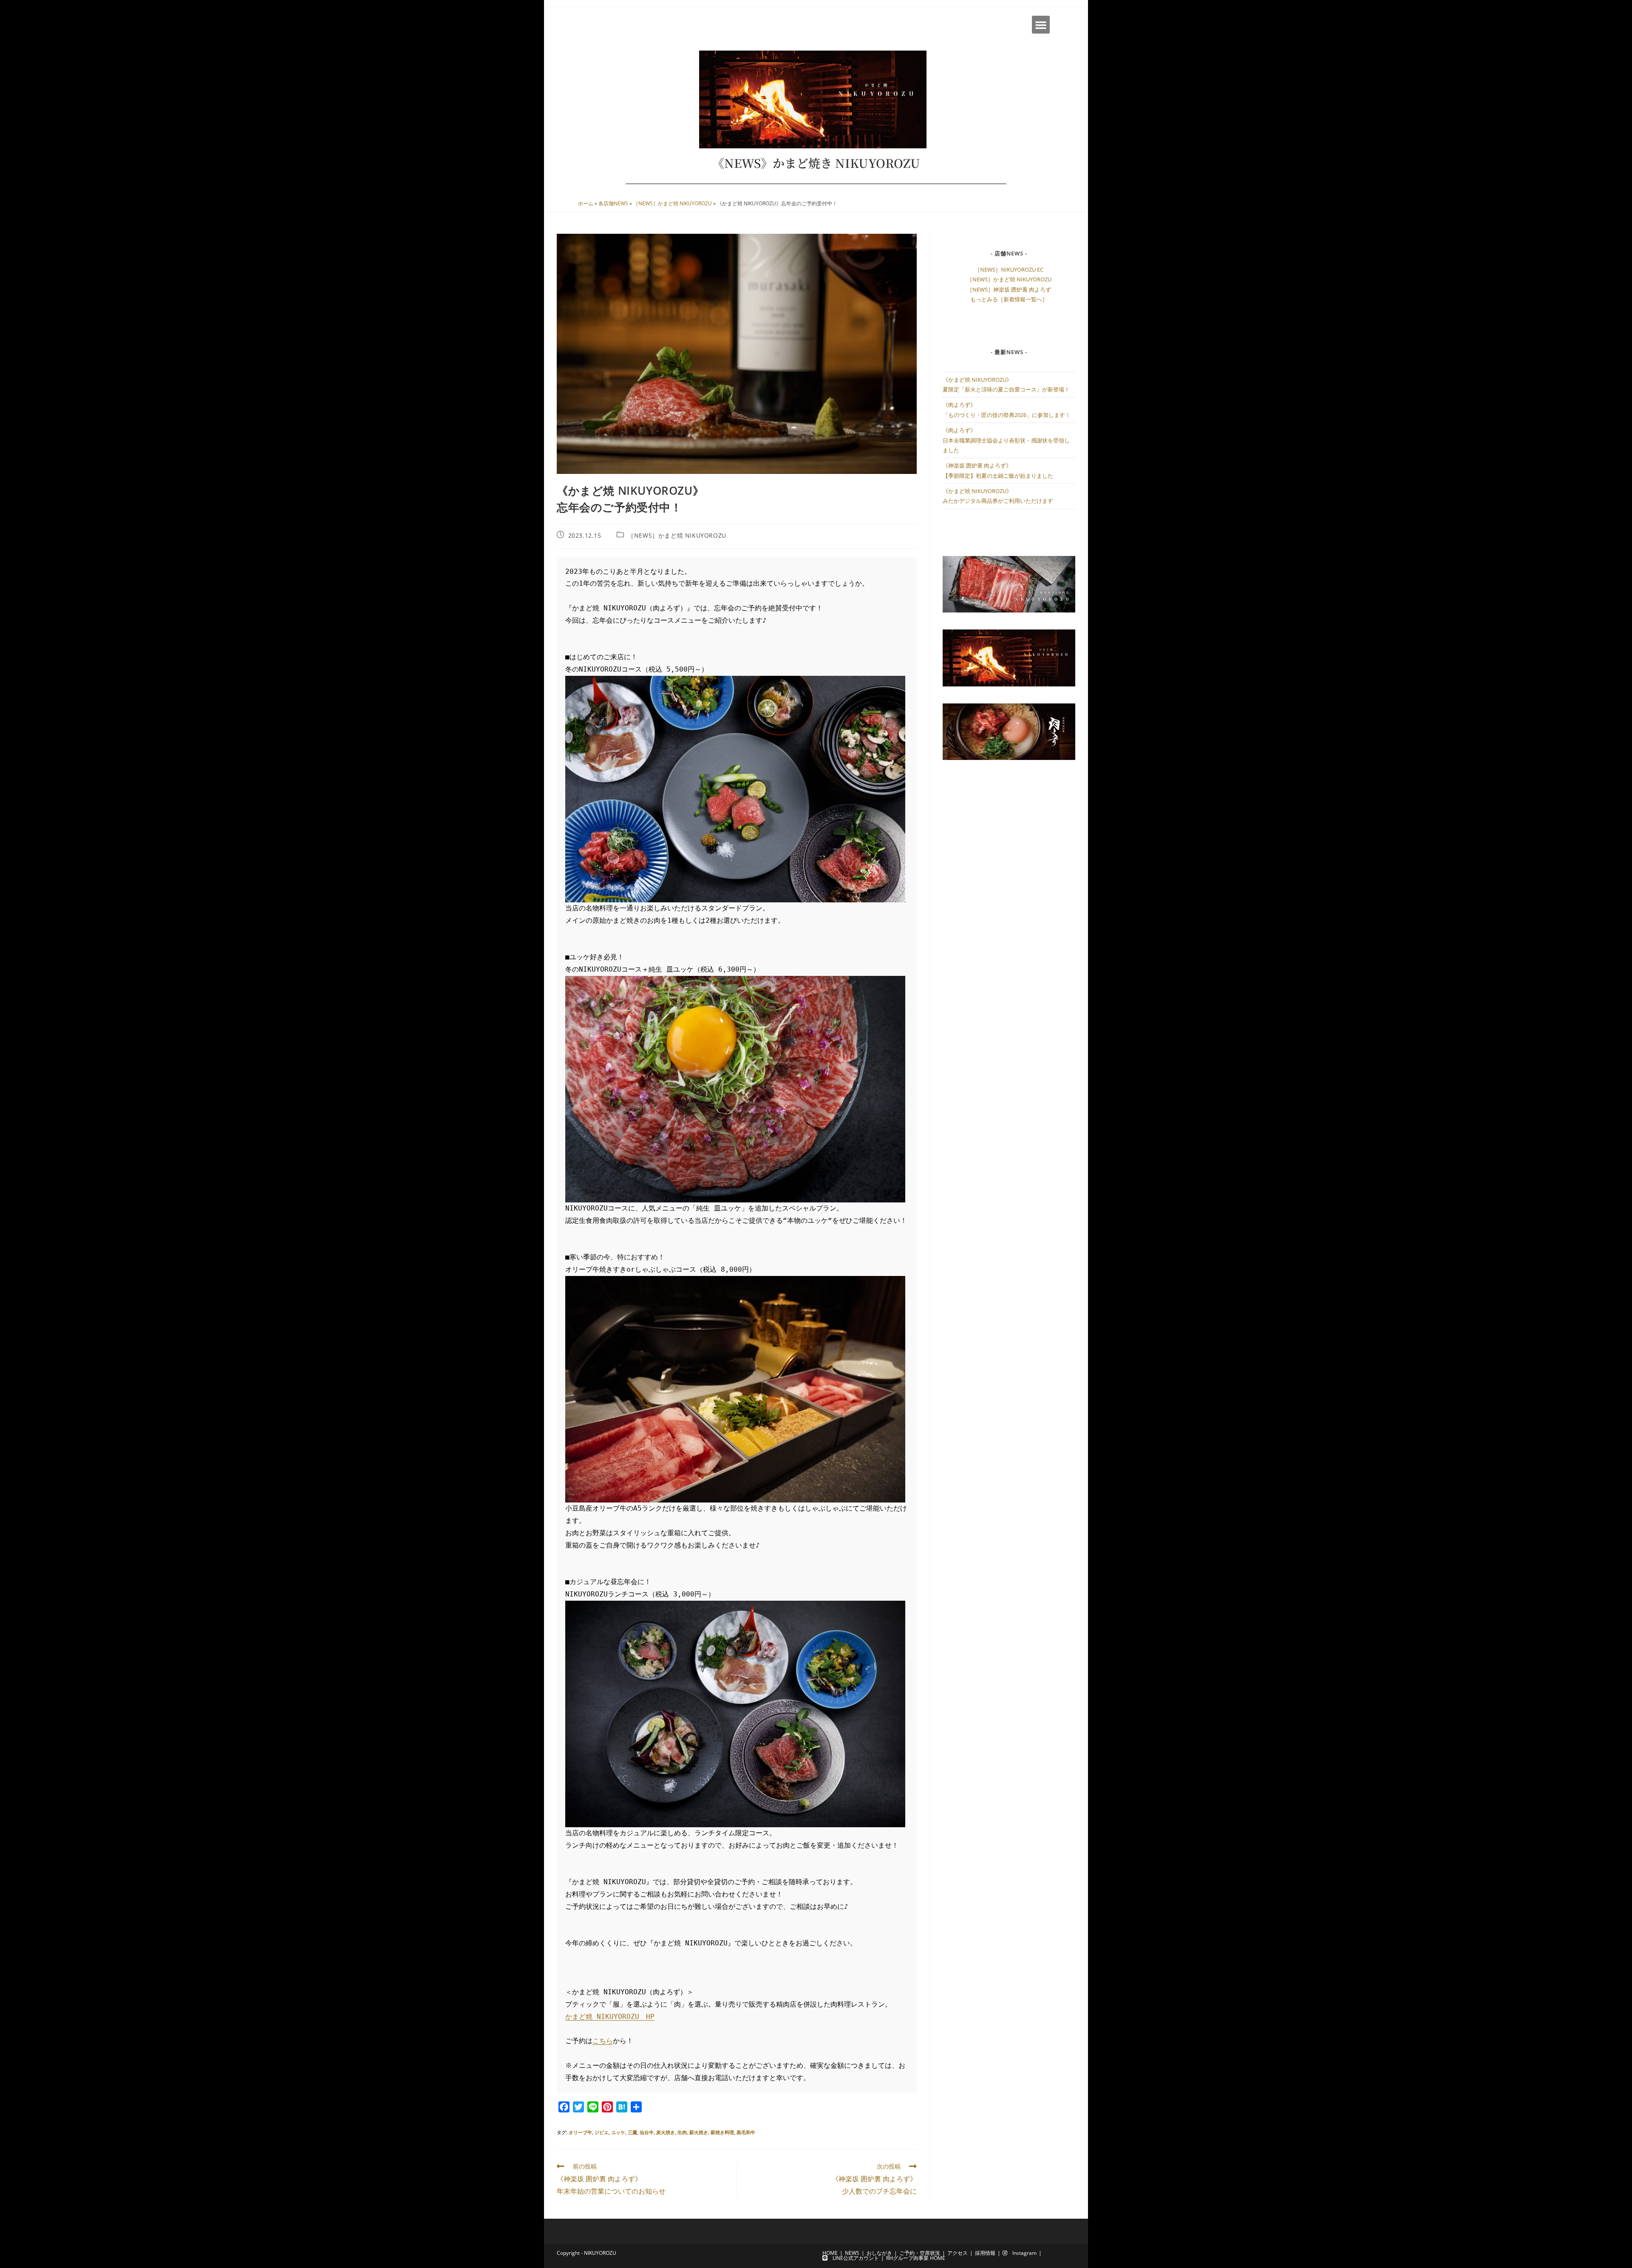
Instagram (1022, 2253)
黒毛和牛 (746, 2132)
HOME (830, 2253)
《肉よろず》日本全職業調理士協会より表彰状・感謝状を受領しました (1006, 440)
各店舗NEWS (613, 203)
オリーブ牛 (580, 2132)
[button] (1041, 25)
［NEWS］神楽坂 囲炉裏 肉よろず (1009, 289)
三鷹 (632, 2132)
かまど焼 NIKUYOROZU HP (610, 2017)
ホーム (586, 203)
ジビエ (602, 2132)
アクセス (958, 2253)
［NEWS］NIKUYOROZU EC (1009, 269)
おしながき (879, 2253)
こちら (603, 2041)
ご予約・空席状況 (920, 2253)
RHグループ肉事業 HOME (916, 2258)
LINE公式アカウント (853, 2258)
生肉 (682, 2132)
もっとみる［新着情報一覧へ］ (1009, 299)
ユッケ (618, 2132)
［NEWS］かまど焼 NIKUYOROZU (673, 203)
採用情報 (985, 2253)
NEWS (852, 2253)
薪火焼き (699, 2132)
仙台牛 (647, 2132)
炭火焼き (666, 2132)
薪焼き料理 (722, 2132)
